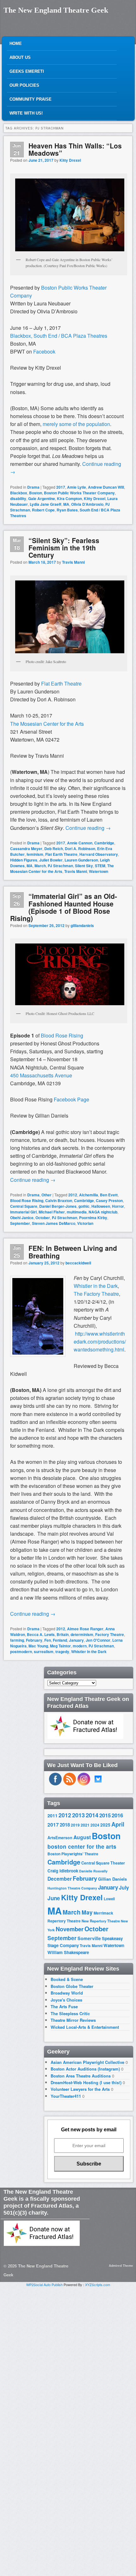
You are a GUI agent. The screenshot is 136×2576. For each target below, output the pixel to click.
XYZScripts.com (98, 2285)
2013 (78, 1815)
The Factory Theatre (96, 1294)
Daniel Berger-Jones (58, 1206)
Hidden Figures (24, 860)
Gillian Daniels (112, 1879)
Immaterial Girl (23, 1212)
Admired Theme (121, 2266)
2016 (117, 1815)
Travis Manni (73, 562)
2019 (75, 1825)
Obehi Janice (22, 1218)
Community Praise (31, 99)
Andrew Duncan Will (106, 487)
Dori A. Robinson (80, 849)
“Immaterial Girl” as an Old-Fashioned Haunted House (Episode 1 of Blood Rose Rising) (64, 907)
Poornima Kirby (93, 1218)
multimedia (77, 1212)
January (76, 1640)
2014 (92, 1815)
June (54, 1898)
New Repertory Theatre (101, 1921)
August (82, 1837)
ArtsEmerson (60, 1838)
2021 (85, 1825)
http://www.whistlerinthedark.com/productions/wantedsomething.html (100, 1341)
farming (17, 1640)
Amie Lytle (77, 487)
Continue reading (88, 828)
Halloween (101, 1206)
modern (80, 1646)
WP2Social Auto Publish (44, 2285)
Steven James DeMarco (54, 1223)
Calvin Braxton (59, 1200)
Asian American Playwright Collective (87, 2062)
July (124, 1887)
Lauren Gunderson (81, 860)
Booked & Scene (67, 1979)
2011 (53, 1815)
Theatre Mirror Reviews (73, 2020)
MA (66, 504)
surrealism (44, 1652)
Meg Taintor (60, 1646)
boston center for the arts (82, 1846)
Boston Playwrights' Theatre (73, 1854)
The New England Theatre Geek (56, 10)
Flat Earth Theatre (61, 683)
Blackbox (19, 493)
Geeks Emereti (27, 71)
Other (46, 1195)
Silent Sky (84, 866)
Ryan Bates (67, 510)
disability (18, 498)
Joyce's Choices (66, 2000)
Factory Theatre (110, 1634)
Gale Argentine (42, 498)
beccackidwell (78, 1263)
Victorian (85, 1223)
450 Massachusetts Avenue (41, 1075)
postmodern (21, 1652)
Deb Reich (54, 849)
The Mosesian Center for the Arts (47, 724)
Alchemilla (89, 1195)
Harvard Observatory (99, 854)
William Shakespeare (68, 1952)
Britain (63, 1634)
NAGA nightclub (103, 1212)
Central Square (24, 1206)
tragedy (62, 1652)
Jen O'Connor (98, 1640)
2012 (73, 1195)
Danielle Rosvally (93, 1871)
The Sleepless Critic (70, 2013)
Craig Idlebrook (63, 1871)
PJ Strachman (60, 866)
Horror (118, 1206)
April (118, 1824)
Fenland (60, 1640)
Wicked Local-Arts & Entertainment (85, 2027)
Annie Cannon (80, 843)
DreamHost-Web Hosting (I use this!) (86, 2082)
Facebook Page (71, 1099)
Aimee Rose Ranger (85, 1629)
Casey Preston (109, 1200)
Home (16, 44)
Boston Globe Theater (72, 1986)
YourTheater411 (66, 2096)
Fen (48, 1640)
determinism (82, 1634)
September (20, 1223)
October (43, 1218)
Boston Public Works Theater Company (79, 493)
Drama (33, 487)
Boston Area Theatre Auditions (81, 2076)
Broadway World (67, 1993)
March (40, 866)
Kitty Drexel (70, 160)
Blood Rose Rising (62, 1035)
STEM (100, 866)
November (70, 1929)
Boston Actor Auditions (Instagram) (85, 2069)
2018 (65, 1825)
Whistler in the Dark (96, 1286)
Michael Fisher (52, 1212)
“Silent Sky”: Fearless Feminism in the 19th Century (64, 548)
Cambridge (104, 843)
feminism (35, 854)
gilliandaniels (82, 925)
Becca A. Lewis (41, 1634)
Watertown (99, 871)
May (87, 1912)
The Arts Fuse (64, 2006)
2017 (61, 487)
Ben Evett (109, 1195)
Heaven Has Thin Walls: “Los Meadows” (75, 149)
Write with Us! (26, 113)
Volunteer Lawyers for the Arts (80, 2089)
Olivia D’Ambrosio (87, 504)
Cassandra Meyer (26, 849)
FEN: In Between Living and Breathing (73, 1252)
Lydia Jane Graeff (46, 504)
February (34, 1640)
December (60, 1879)
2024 (95, 1825)
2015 (105, 1815)
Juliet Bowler (51, 860)
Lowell (109, 1899)
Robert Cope (43, 510)
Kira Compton (69, 498)
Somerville (89, 1938)
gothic (84, 1206)
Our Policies (24, 85)
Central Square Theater (103, 1863)
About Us (20, 57)
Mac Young (38, 1646)
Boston (36, 493)
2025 (105, 1825)
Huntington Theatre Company (72, 1888)
